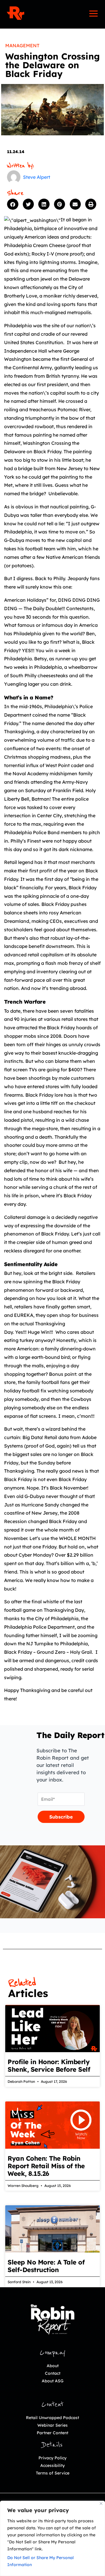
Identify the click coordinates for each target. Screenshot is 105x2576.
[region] (52, 2538)
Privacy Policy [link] (52, 2458)
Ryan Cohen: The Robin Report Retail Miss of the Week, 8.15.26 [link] (46, 2166)
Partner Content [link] (52, 2433)
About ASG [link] (53, 2381)
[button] (13, 204)
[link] (15, 13)
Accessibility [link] (52, 2465)
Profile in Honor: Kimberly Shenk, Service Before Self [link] (49, 2066)
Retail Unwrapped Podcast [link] (52, 2418)
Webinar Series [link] (52, 2425)
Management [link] (22, 45)
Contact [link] (53, 2373)
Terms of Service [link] (53, 2473)
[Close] (101, 2504)
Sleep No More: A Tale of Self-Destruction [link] (46, 2266)
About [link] (53, 2366)
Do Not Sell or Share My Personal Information (41, 2561)
